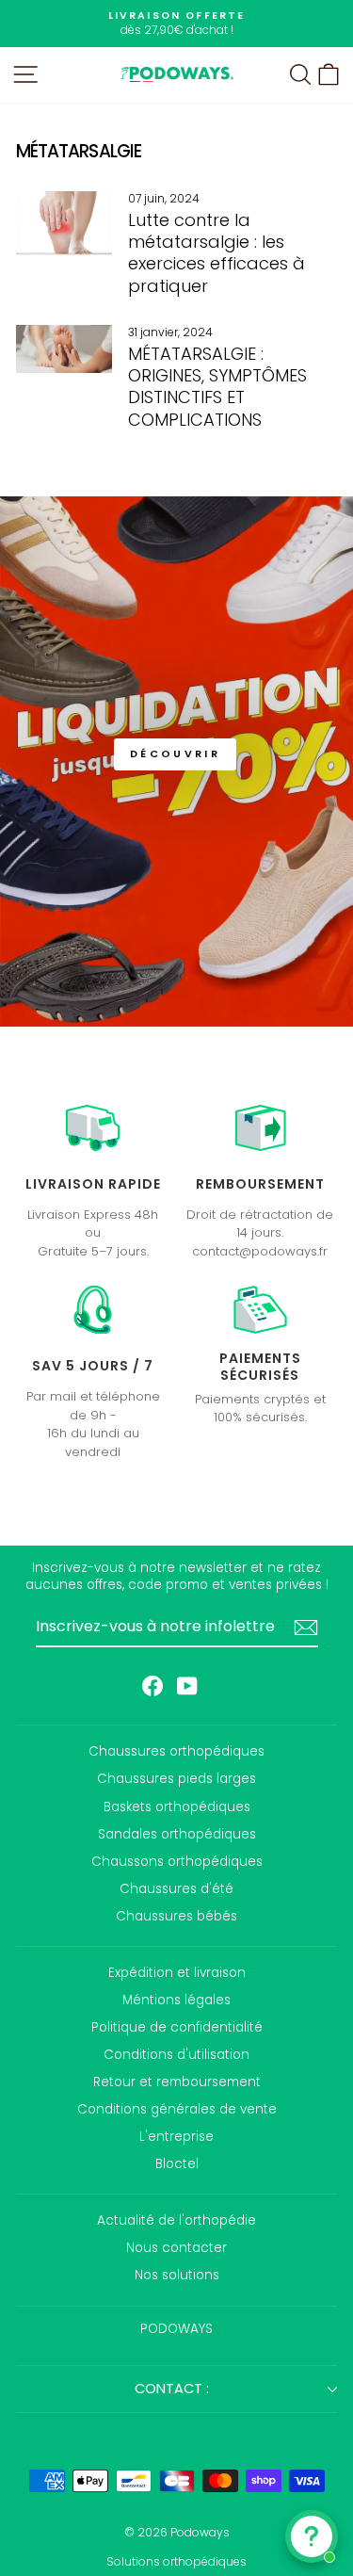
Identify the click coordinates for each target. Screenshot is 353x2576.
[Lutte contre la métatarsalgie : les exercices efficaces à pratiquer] (64, 223)
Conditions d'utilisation (176, 2055)
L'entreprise (176, 2137)
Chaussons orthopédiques (177, 1862)
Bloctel (177, 2164)
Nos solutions (177, 2275)
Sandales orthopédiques (177, 1834)
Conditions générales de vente (177, 2109)
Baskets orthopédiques (177, 1807)
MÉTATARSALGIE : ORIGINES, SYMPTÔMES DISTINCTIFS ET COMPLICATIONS (217, 387)
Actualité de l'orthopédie (176, 2220)
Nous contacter (176, 2248)
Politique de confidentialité (177, 2027)
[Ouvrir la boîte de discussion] (312, 2536)
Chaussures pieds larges (176, 1779)
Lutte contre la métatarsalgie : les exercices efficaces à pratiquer (217, 253)
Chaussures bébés (176, 1916)
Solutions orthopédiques (176, 2561)
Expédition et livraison (177, 1973)
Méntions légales (176, 2000)
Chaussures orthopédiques (176, 1751)
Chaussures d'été (176, 1889)
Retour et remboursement (177, 2082)
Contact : (172, 2389)
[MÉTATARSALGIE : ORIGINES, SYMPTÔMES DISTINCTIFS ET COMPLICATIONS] (64, 349)
